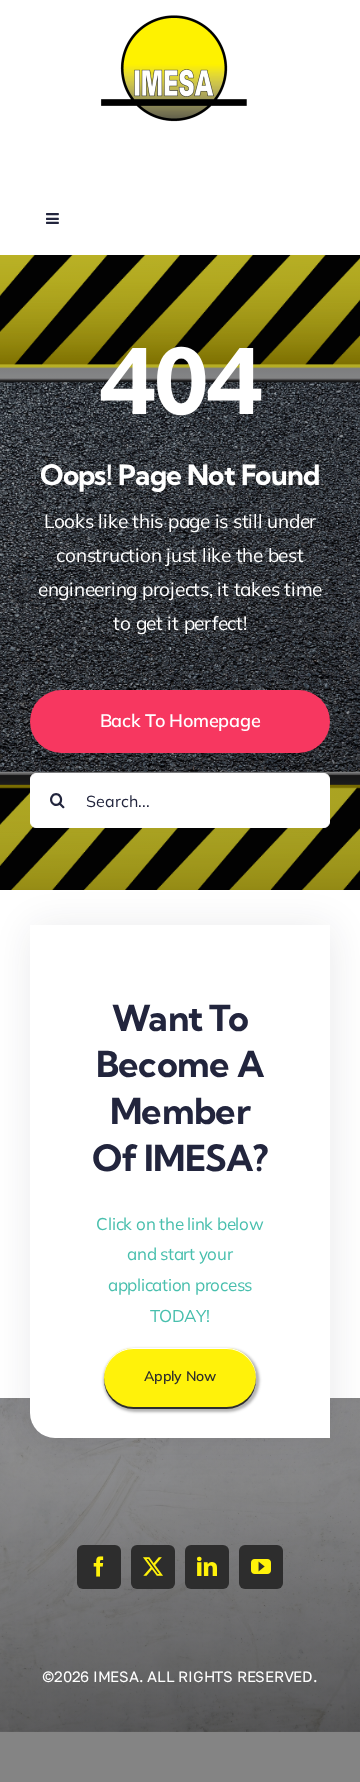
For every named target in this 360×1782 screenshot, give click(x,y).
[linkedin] (207, 1567)
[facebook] (99, 1567)
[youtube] (261, 1567)
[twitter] (153, 1567)
